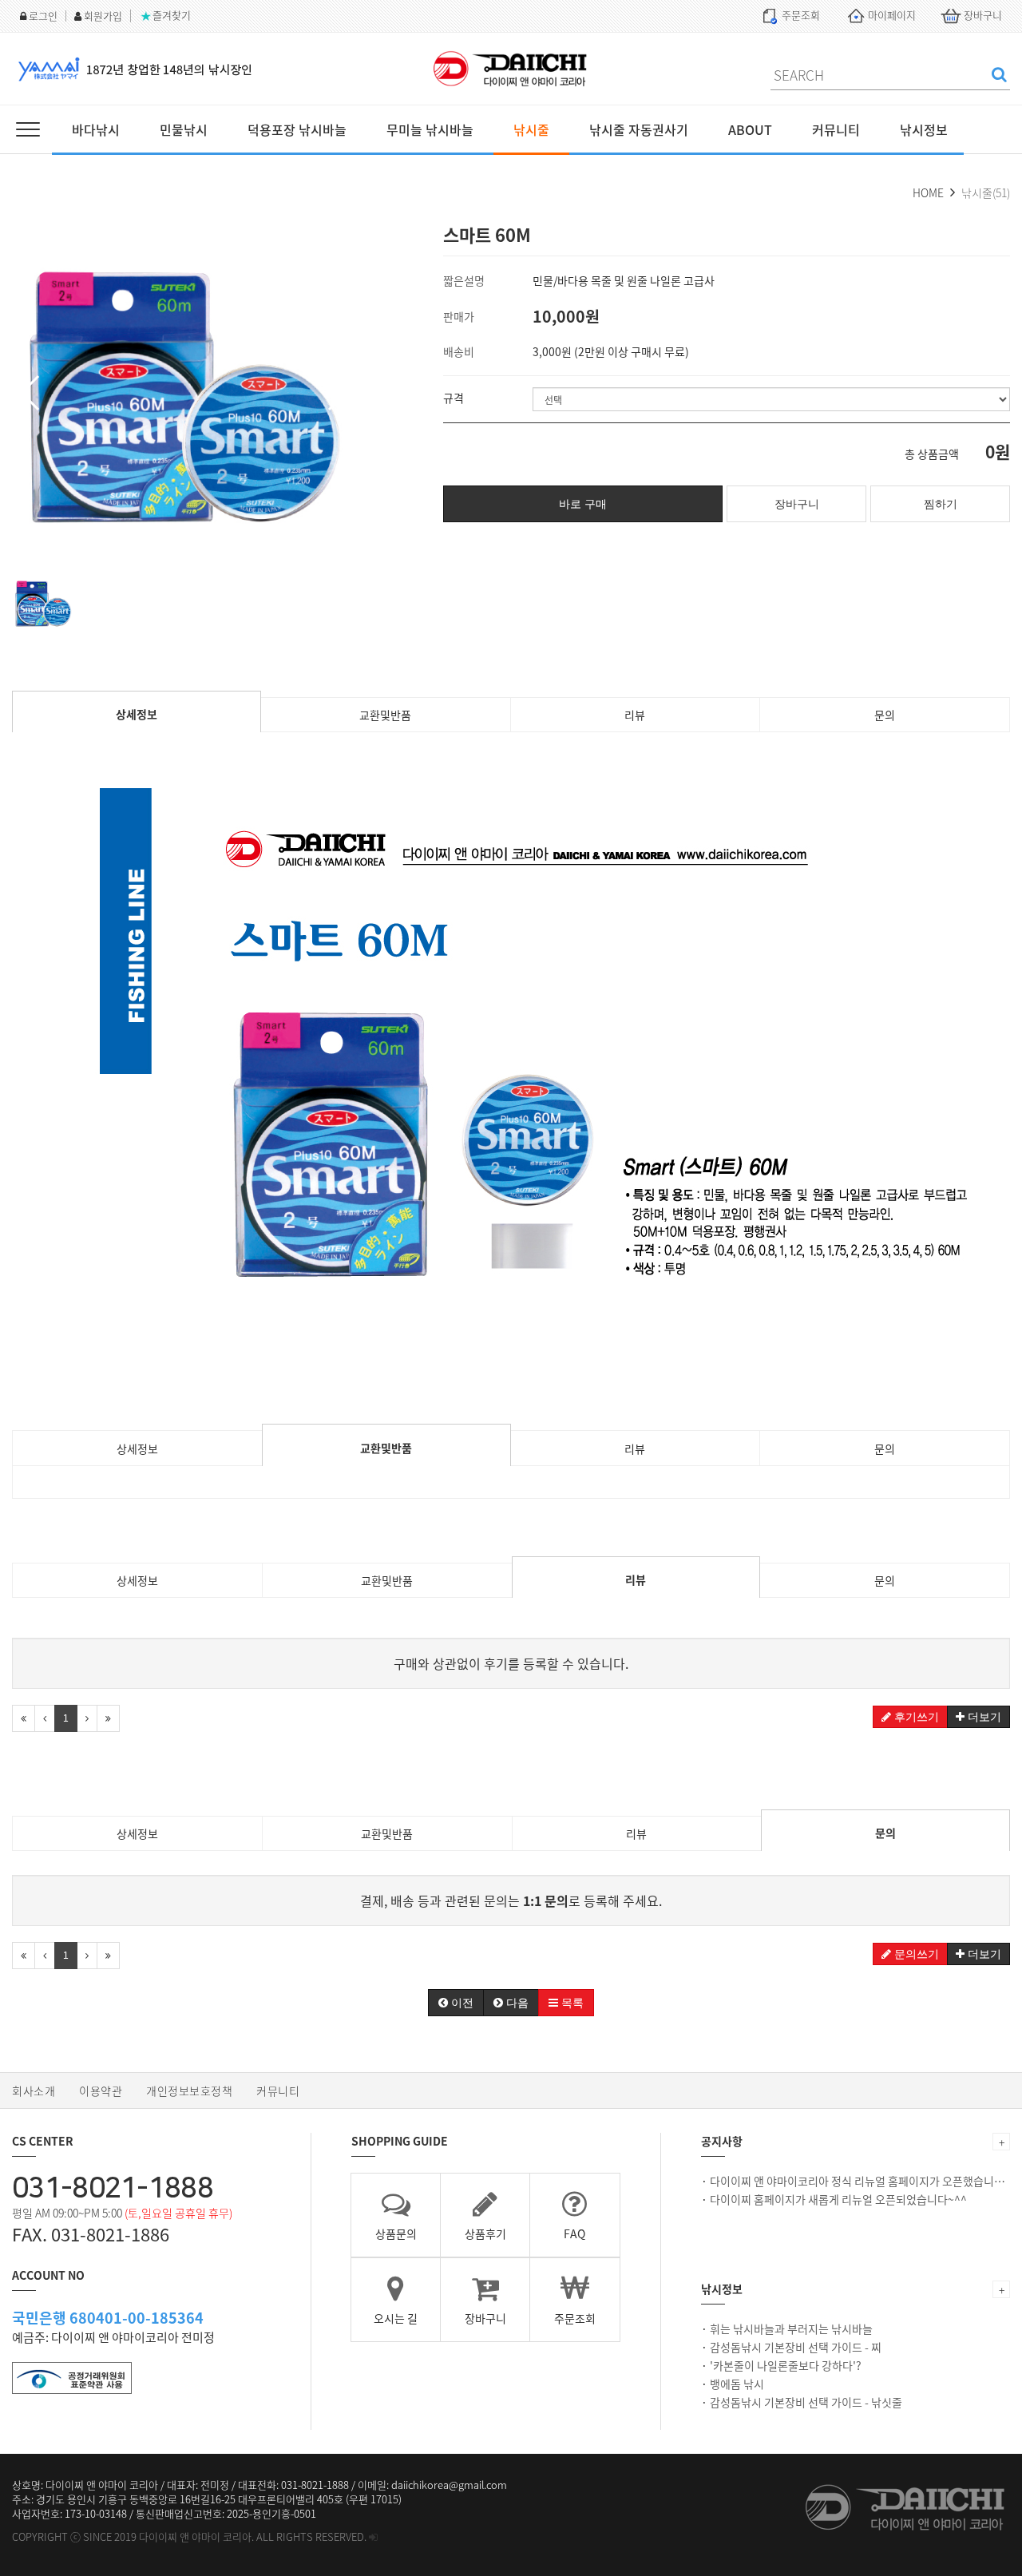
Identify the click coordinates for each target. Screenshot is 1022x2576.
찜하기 (941, 504)
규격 (454, 398)
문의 (885, 715)
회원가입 (102, 16)
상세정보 (137, 714)
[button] (31, 393)
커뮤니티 (278, 2091)
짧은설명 (464, 280)
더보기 (983, 1717)
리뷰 (635, 715)
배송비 (459, 351)
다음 (516, 2003)
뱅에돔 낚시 (737, 2384)
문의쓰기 (915, 1954)
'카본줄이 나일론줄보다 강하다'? (786, 2365)
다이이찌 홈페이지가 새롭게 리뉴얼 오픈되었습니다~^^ (838, 2199)
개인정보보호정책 (189, 2091)
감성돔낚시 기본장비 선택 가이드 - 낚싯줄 (806, 2402)
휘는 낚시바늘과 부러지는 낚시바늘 (791, 2328)
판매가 (459, 316)
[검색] (999, 74)
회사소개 (34, 2091)
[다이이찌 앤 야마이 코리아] (511, 69)
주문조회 (800, 15)
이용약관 (101, 2091)
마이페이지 (891, 15)
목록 (571, 2003)
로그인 (42, 16)
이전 (461, 2003)
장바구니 (982, 15)
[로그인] (373, 2536)
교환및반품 (385, 715)
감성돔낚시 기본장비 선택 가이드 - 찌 (796, 2347)
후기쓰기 (915, 1717)
